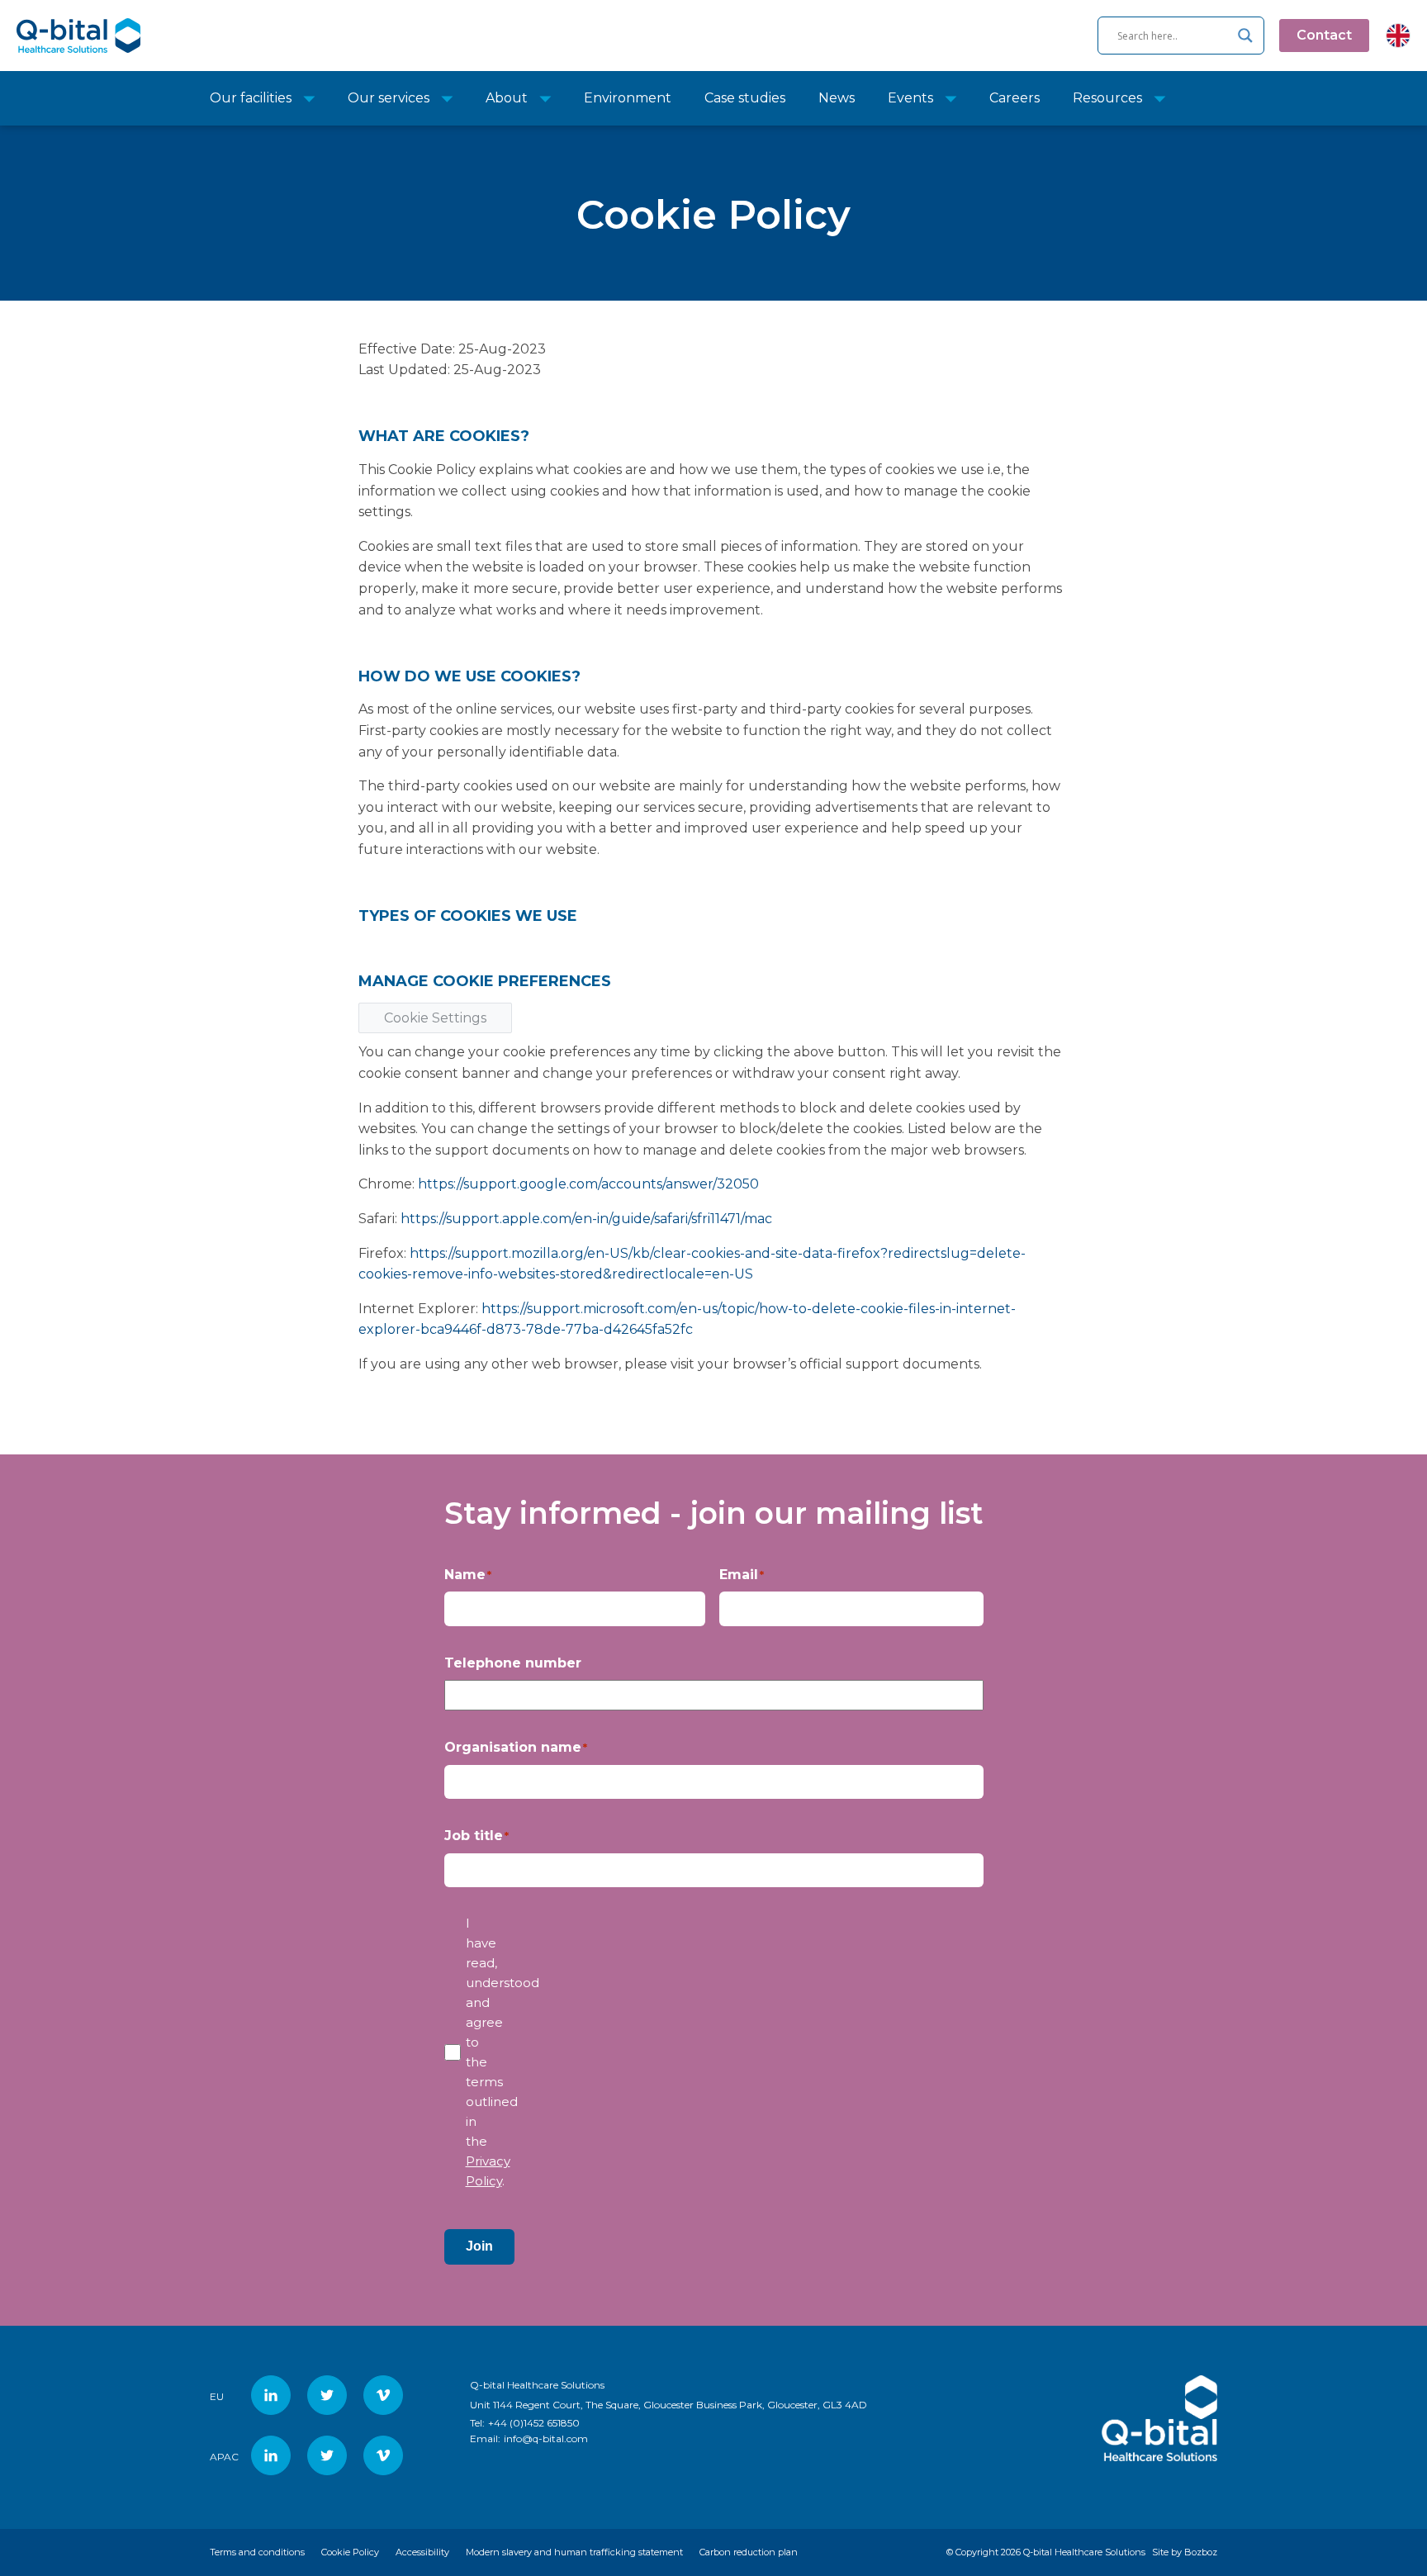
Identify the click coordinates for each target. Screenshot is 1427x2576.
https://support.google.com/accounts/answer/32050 (588, 1184)
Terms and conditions (257, 2552)
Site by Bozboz (1185, 2552)
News (837, 98)
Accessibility (422, 2552)
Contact (1324, 35)
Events (910, 98)
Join (479, 2246)
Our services (389, 98)
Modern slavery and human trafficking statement (574, 2552)
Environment (628, 98)
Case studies (745, 98)
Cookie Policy (350, 2552)
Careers (1015, 98)
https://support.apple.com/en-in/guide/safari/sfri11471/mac (586, 1219)
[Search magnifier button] (1245, 36)
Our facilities (251, 98)
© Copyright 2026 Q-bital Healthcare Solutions (1046, 2552)
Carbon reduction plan (749, 2552)
